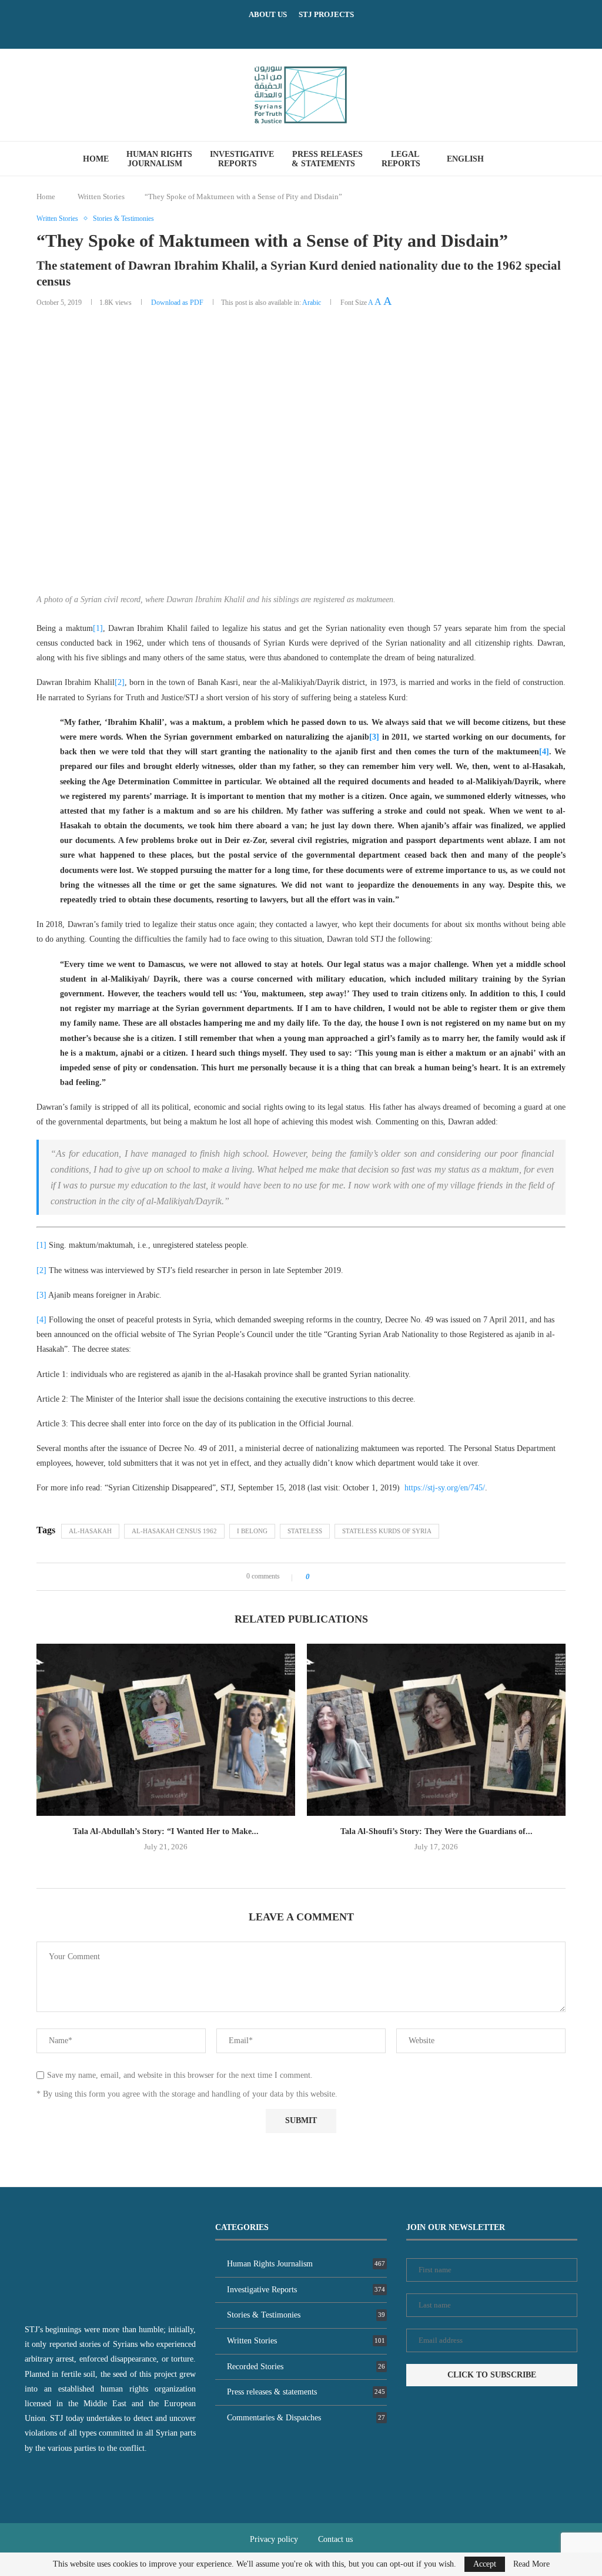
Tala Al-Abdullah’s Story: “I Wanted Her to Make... (166, 1831)
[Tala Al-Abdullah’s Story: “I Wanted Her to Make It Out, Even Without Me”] (166, 1730)
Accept (485, 2564)
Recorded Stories (306, 2367)
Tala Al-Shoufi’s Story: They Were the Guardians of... (437, 1831)
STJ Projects (326, 14)
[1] (98, 628)
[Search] (523, 159)
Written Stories (101, 197)
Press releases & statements (306, 2392)
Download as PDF (177, 303)
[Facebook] (286, 32)
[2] (120, 682)
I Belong (252, 1531)
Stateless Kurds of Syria (387, 1531)
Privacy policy (274, 2539)
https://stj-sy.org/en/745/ (445, 1488)
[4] (544, 752)
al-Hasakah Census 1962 (174, 1531)
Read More (531, 2564)
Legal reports (401, 159)
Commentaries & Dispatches (306, 2418)
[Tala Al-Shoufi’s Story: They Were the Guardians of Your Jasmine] (436, 1730)
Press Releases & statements (327, 159)
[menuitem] (470, 159)
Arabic (312, 303)
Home (96, 159)
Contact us (335, 2539)
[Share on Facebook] (322, 1577)
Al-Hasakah (90, 1531)
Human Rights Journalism (159, 159)
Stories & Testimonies (306, 2315)
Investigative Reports (242, 159)
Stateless (305, 1531)
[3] (374, 737)
